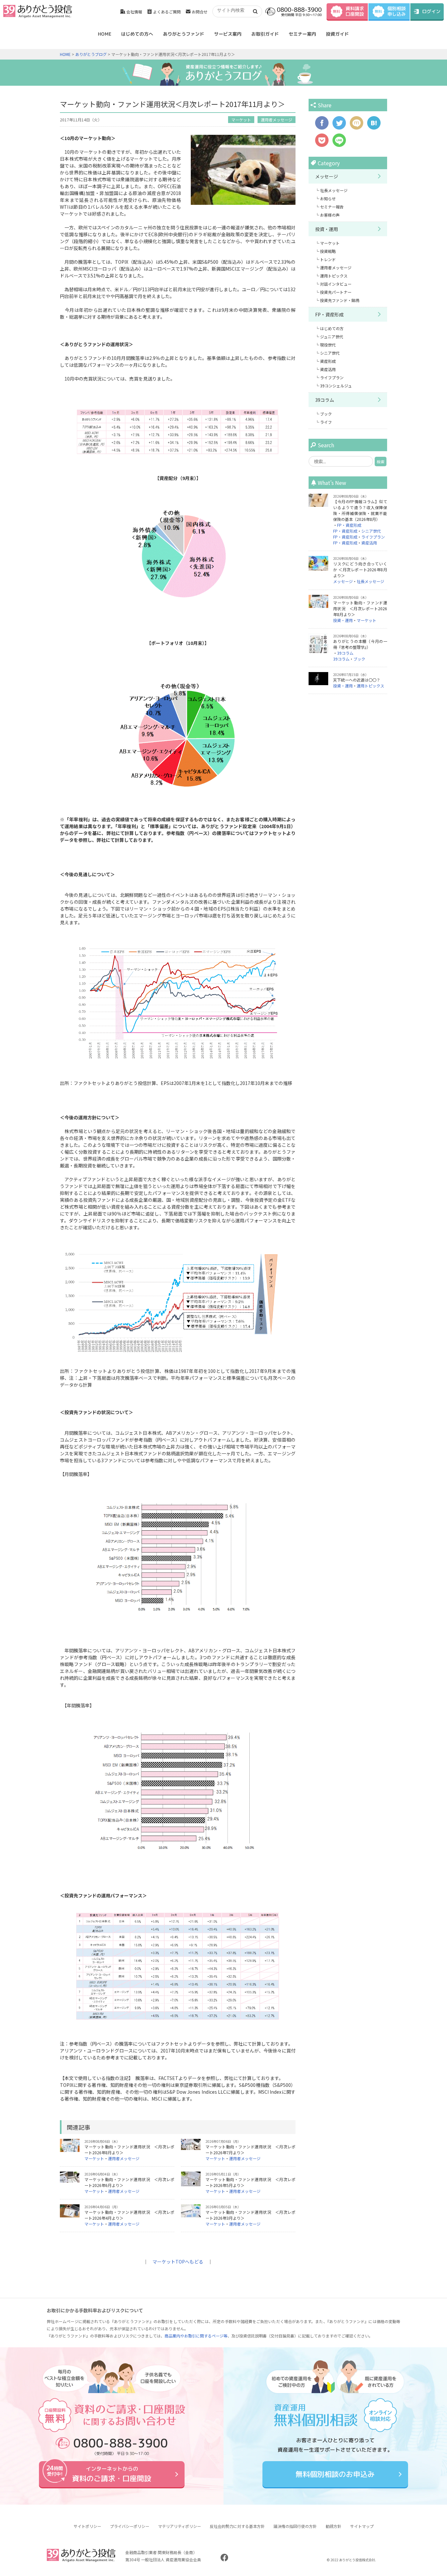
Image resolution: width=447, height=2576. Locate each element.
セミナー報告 (332, 207)
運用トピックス (334, 276)
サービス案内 (228, 34)
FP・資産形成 (329, 314)
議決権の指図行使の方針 (295, 2526)
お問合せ (200, 12)
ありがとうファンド (184, 34)
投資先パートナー (336, 292)
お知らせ (328, 198)
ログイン (431, 11)
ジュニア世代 (332, 337)
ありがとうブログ (91, 54)
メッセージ (327, 176)
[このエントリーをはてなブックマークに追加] (374, 126)
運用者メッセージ (277, 120)
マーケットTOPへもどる (178, 2262)
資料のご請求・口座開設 (112, 2474)
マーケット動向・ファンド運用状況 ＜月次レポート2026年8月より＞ (360, 608)
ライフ (326, 422)
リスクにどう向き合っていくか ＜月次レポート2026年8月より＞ (360, 569)
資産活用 (328, 369)
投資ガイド (337, 34)
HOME (105, 34)
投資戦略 (328, 251)
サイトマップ (362, 2526)
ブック (326, 414)
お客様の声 (330, 215)
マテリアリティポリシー (179, 2526)
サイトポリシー (87, 2526)
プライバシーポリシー (130, 2526)
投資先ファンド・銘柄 (340, 300)
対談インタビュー (336, 284)
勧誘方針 (333, 2526)
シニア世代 (330, 353)
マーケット (241, 120)
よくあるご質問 (167, 12)
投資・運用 (327, 229)
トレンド (328, 259)
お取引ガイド (265, 34)
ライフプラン (332, 377)
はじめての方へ (137, 34)
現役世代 (328, 345)
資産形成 (328, 361)
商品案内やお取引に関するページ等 (196, 2336)
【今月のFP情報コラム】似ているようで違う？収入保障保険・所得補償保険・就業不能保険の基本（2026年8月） (360, 510)
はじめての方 (332, 328)
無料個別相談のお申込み (335, 2474)
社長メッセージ (334, 190)
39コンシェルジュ (336, 386)
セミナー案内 (302, 34)
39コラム (325, 400)
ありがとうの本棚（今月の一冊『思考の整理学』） (360, 644)
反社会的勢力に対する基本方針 (237, 2526)
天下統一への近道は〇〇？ (357, 680)
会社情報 (134, 12)
